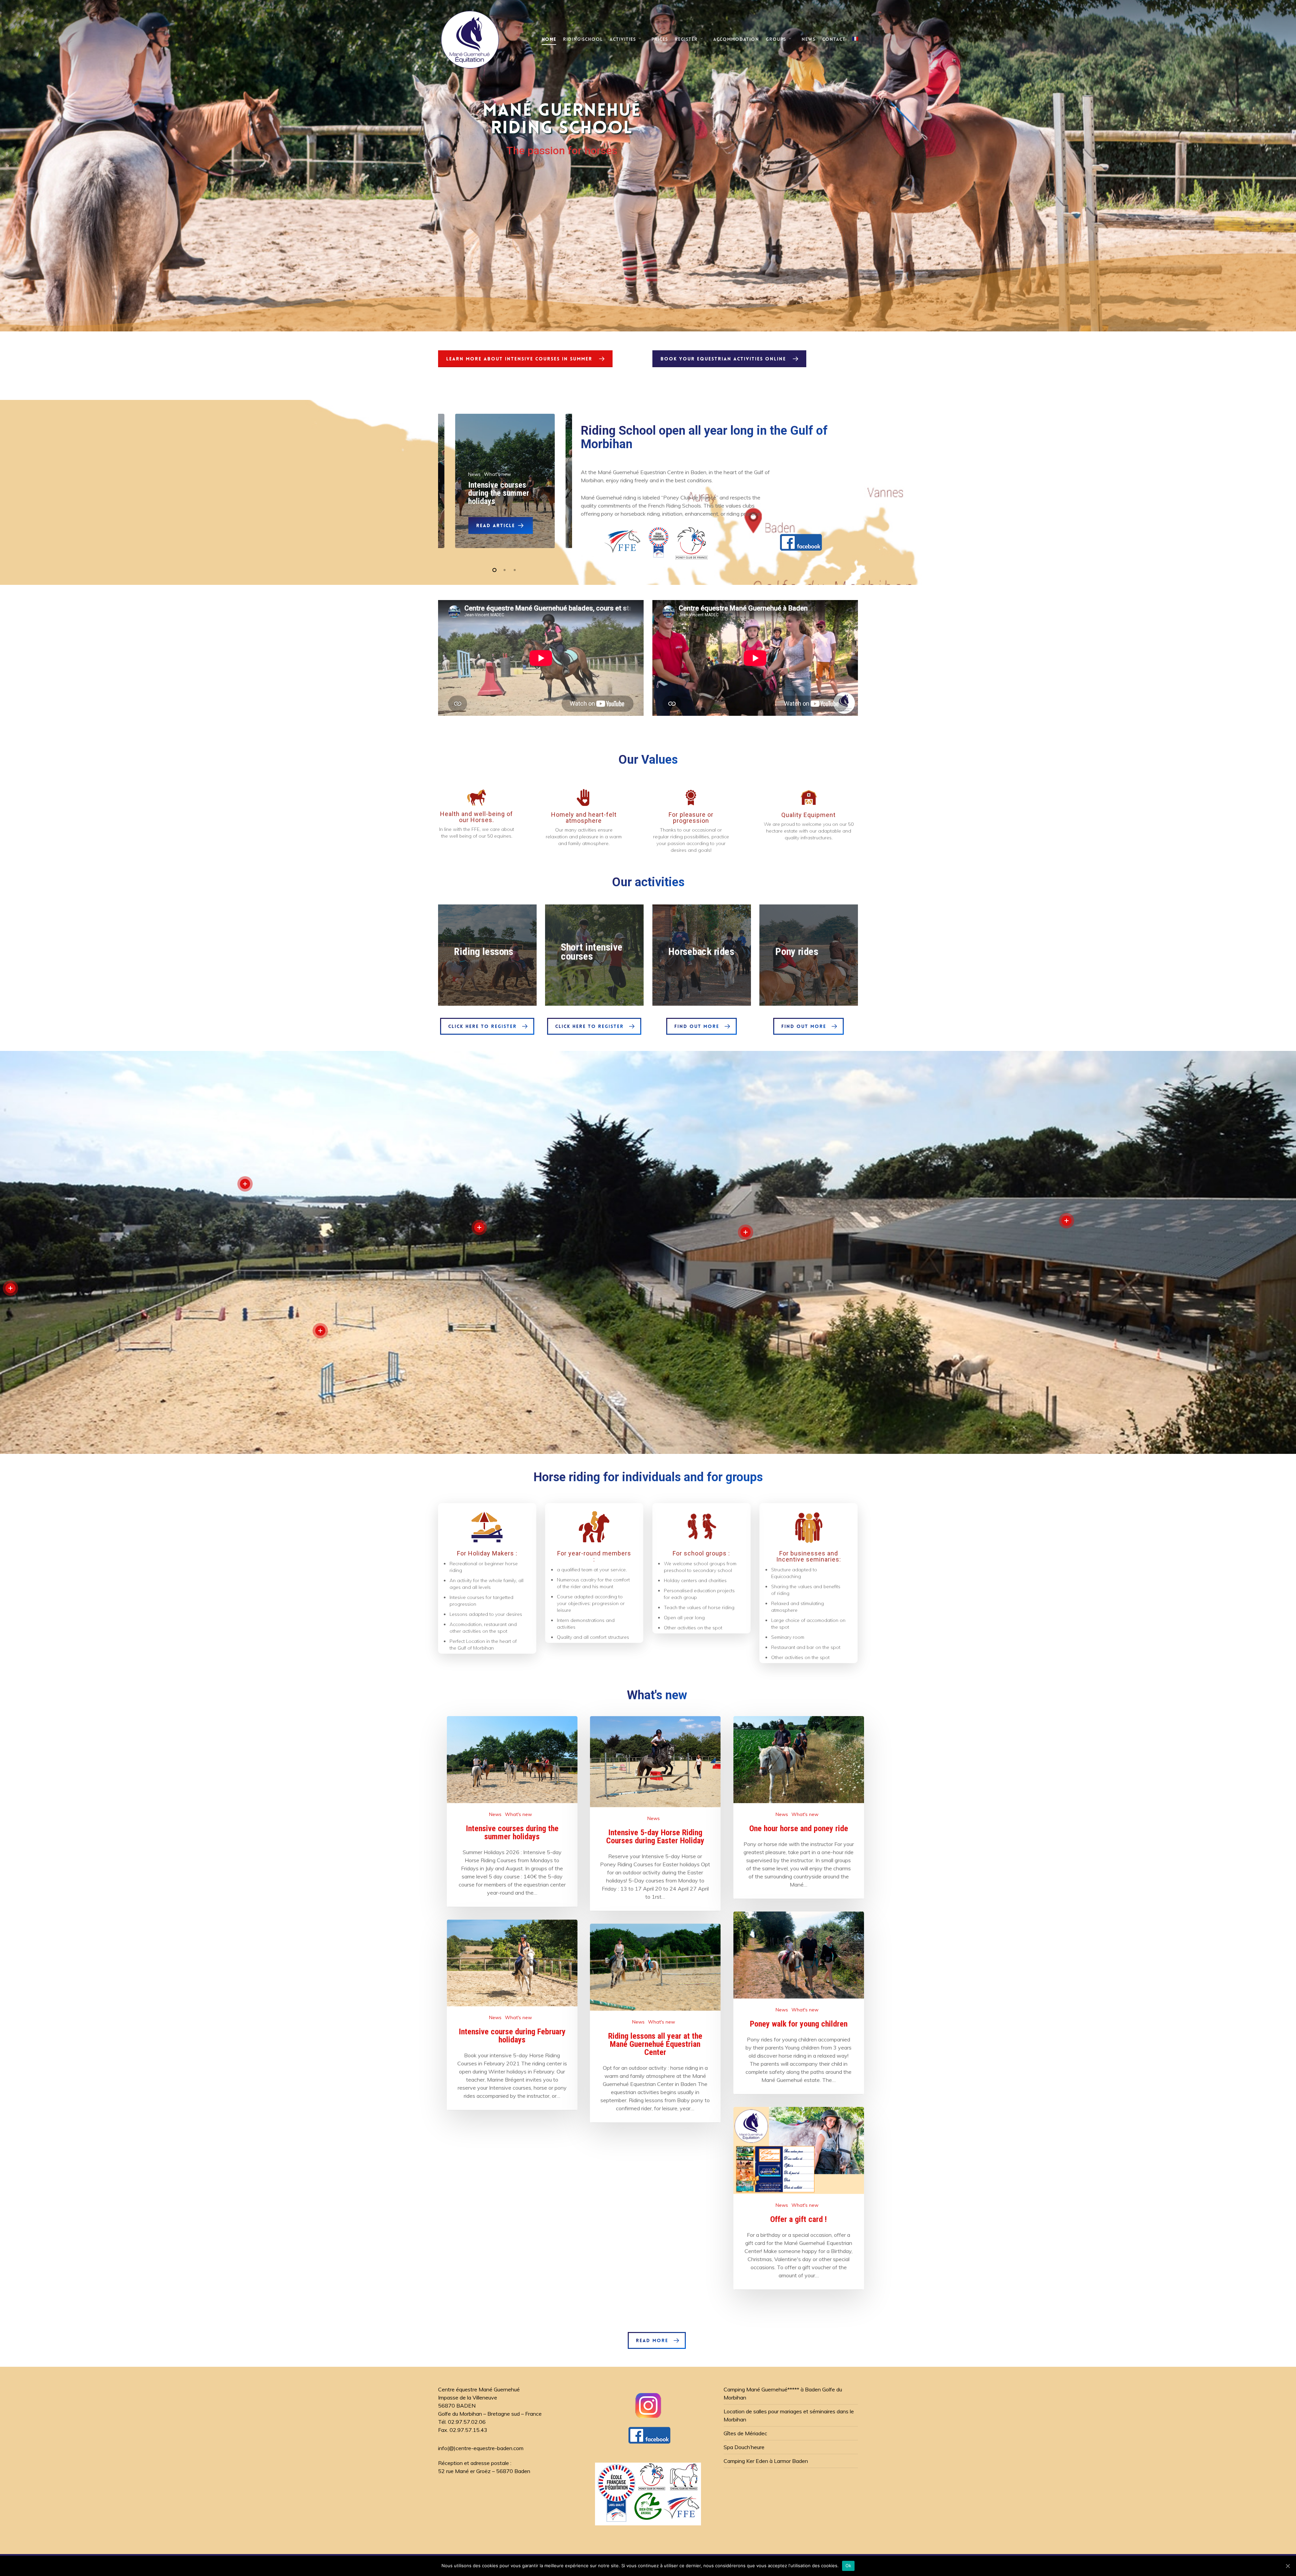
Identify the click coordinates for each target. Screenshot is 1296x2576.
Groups (776, 39)
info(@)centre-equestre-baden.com (481, 2448)
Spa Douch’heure (744, 2447)
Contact (834, 39)
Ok (848, 2566)
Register (686, 39)
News (808, 39)
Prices (660, 39)
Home (549, 39)
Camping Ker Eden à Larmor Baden (766, 2461)
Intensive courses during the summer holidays (499, 493)
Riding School (583, 39)
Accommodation (736, 39)
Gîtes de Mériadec (745, 2433)
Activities (623, 39)
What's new (518, 1814)
